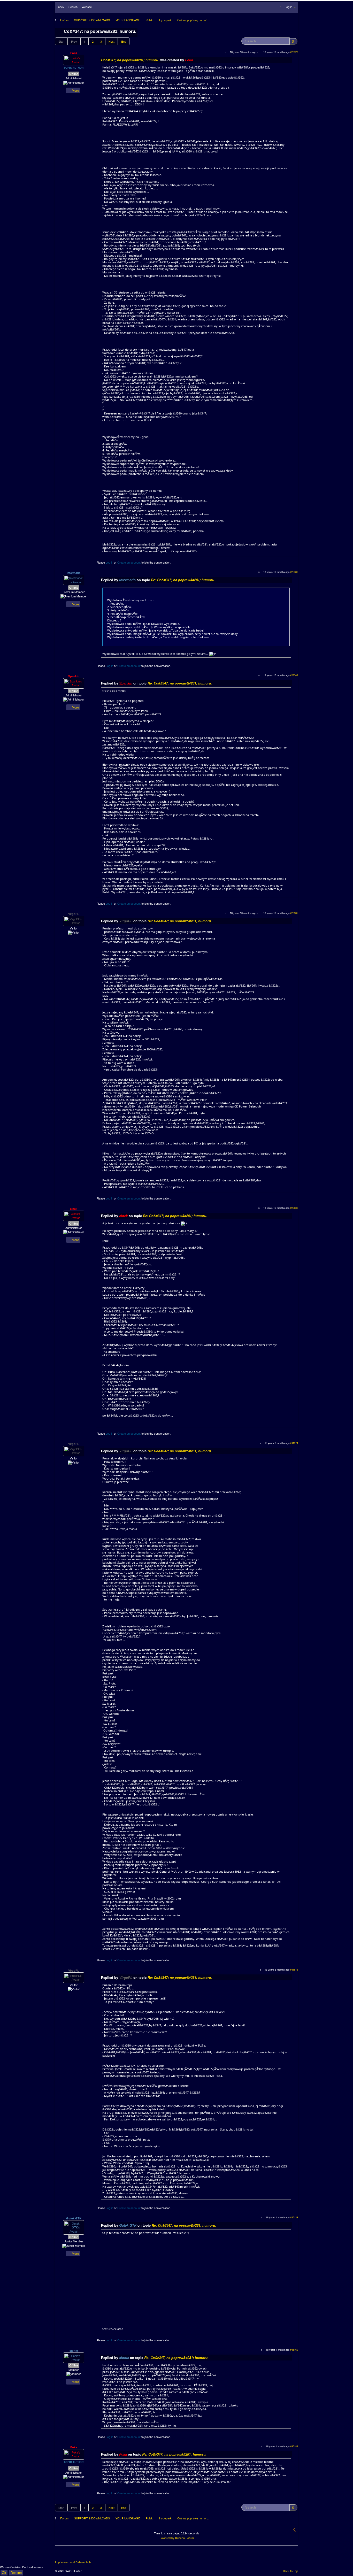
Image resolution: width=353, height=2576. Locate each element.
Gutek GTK (74, 2218)
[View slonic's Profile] (74, 2357)
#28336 (294, 572)
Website (87, 7)
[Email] (88, 2555)
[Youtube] (79, 2555)
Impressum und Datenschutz (73, 2562)
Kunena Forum (185, 2538)
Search (73, 7)
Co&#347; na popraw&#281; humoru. (131, 60)
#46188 (294, 2446)
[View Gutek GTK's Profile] (74, 2227)
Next (112, 41)
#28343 (294, 675)
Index (61, 7)
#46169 (294, 2350)
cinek (74, 1209)
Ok (4, 2573)
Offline (74, 74)
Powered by (167, 2538)
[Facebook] (59, 2555)
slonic (74, 2351)
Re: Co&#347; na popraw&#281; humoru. (183, 580)
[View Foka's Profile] (74, 60)
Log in (109, 562)
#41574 (294, 1443)
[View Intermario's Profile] (74, 580)
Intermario (74, 573)
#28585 (294, 913)
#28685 (294, 1208)
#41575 (294, 1970)
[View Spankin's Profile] (74, 683)
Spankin (74, 676)
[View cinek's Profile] (74, 1215)
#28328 (294, 52)
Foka (74, 53)
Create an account (129, 562)
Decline (16, 2573)
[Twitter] (69, 2555)
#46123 (294, 2217)
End (124, 41)
